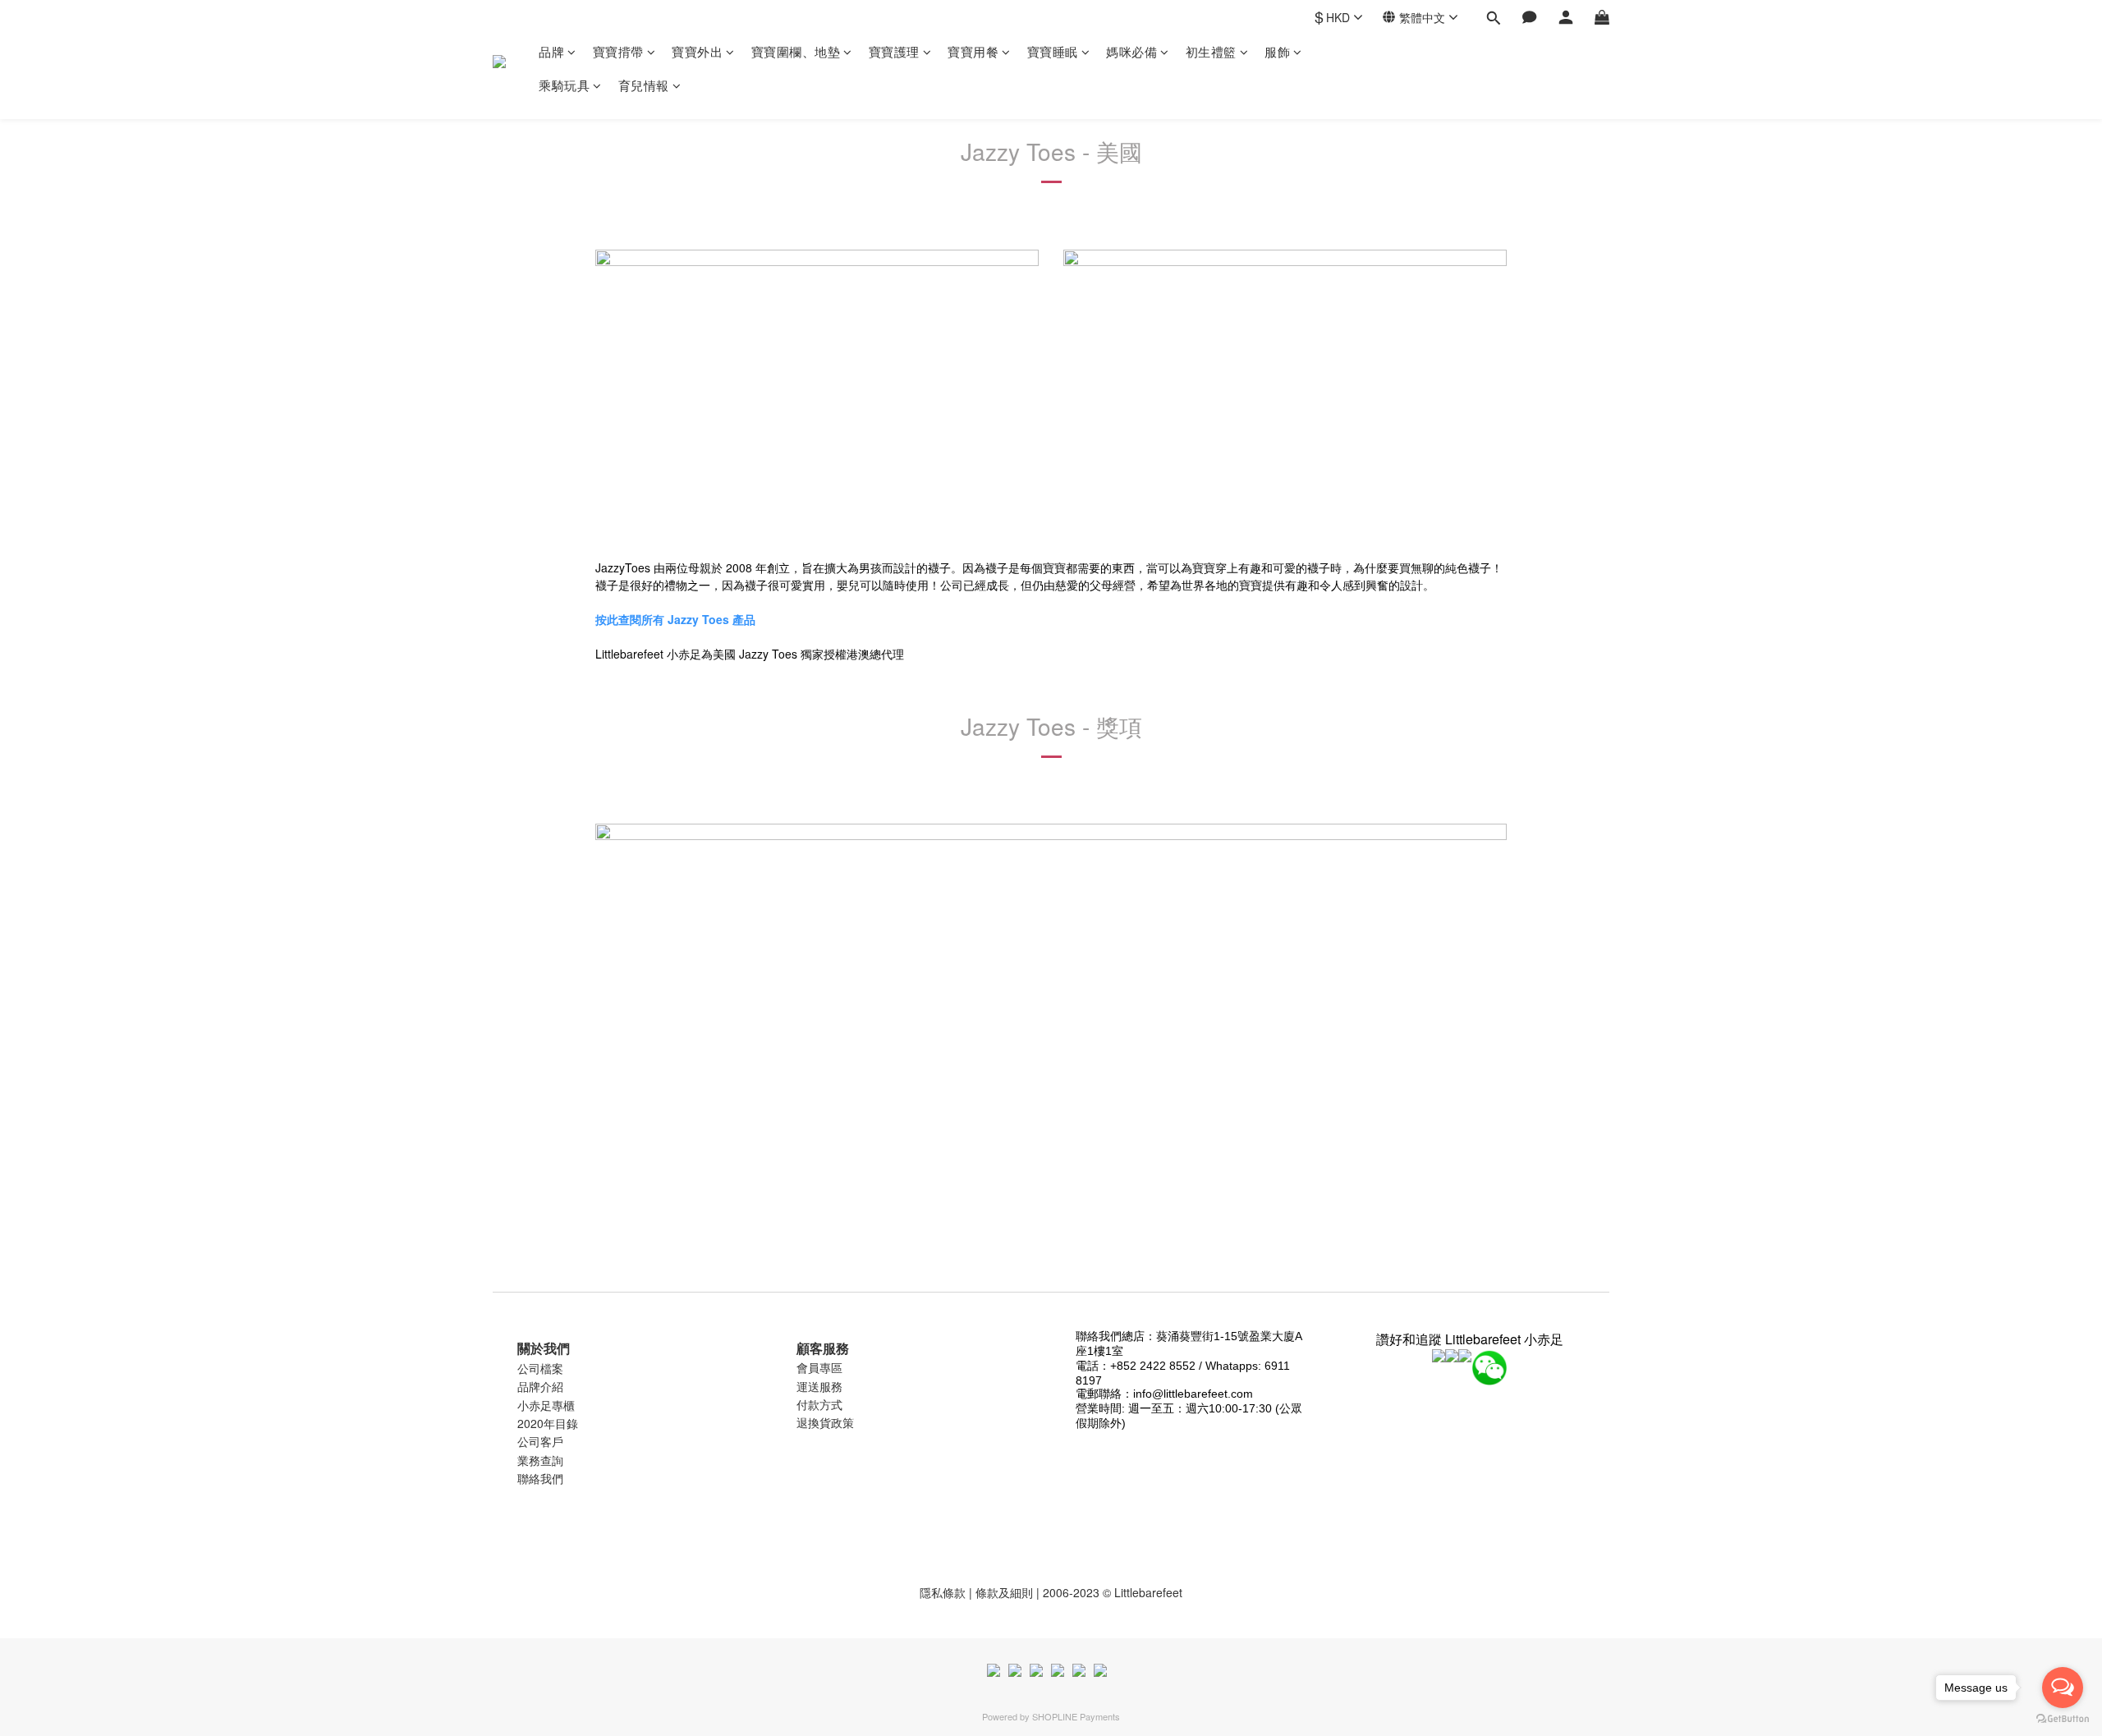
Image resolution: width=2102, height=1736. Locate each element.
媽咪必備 (1131, 51)
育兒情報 (644, 85)
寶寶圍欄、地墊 (796, 51)
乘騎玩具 (564, 85)
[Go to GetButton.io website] (2063, 1719)
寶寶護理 (894, 51)
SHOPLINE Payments (1076, 1716)
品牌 (551, 51)
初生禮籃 (1211, 51)
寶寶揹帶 (618, 51)
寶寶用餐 (973, 51)
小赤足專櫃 (546, 1405)
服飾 (1277, 51)
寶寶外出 (697, 51)
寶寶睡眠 (1053, 51)
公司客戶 (540, 1441)
